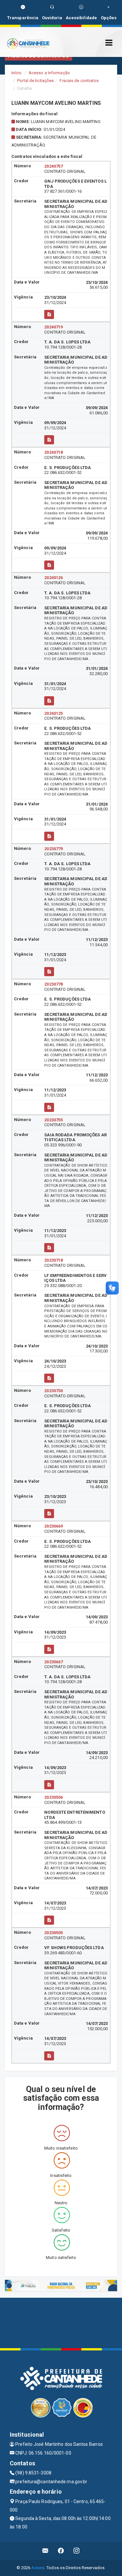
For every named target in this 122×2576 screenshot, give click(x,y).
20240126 (54, 578)
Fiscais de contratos (79, 81)
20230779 (54, 849)
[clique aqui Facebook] (61, 2551)
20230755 (54, 1120)
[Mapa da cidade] (61, 2322)
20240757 (54, 166)
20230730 (54, 1391)
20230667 (54, 1662)
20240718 (54, 452)
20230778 (54, 984)
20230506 (54, 1797)
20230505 (54, 1933)
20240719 (54, 327)
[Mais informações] (49, 314)
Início (17, 73)
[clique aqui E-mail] (45, 2551)
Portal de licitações (35, 81)
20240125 (54, 713)
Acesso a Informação (49, 73)
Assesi (38, 2568)
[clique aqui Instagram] (77, 2551)
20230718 (54, 1260)
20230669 (54, 1526)
